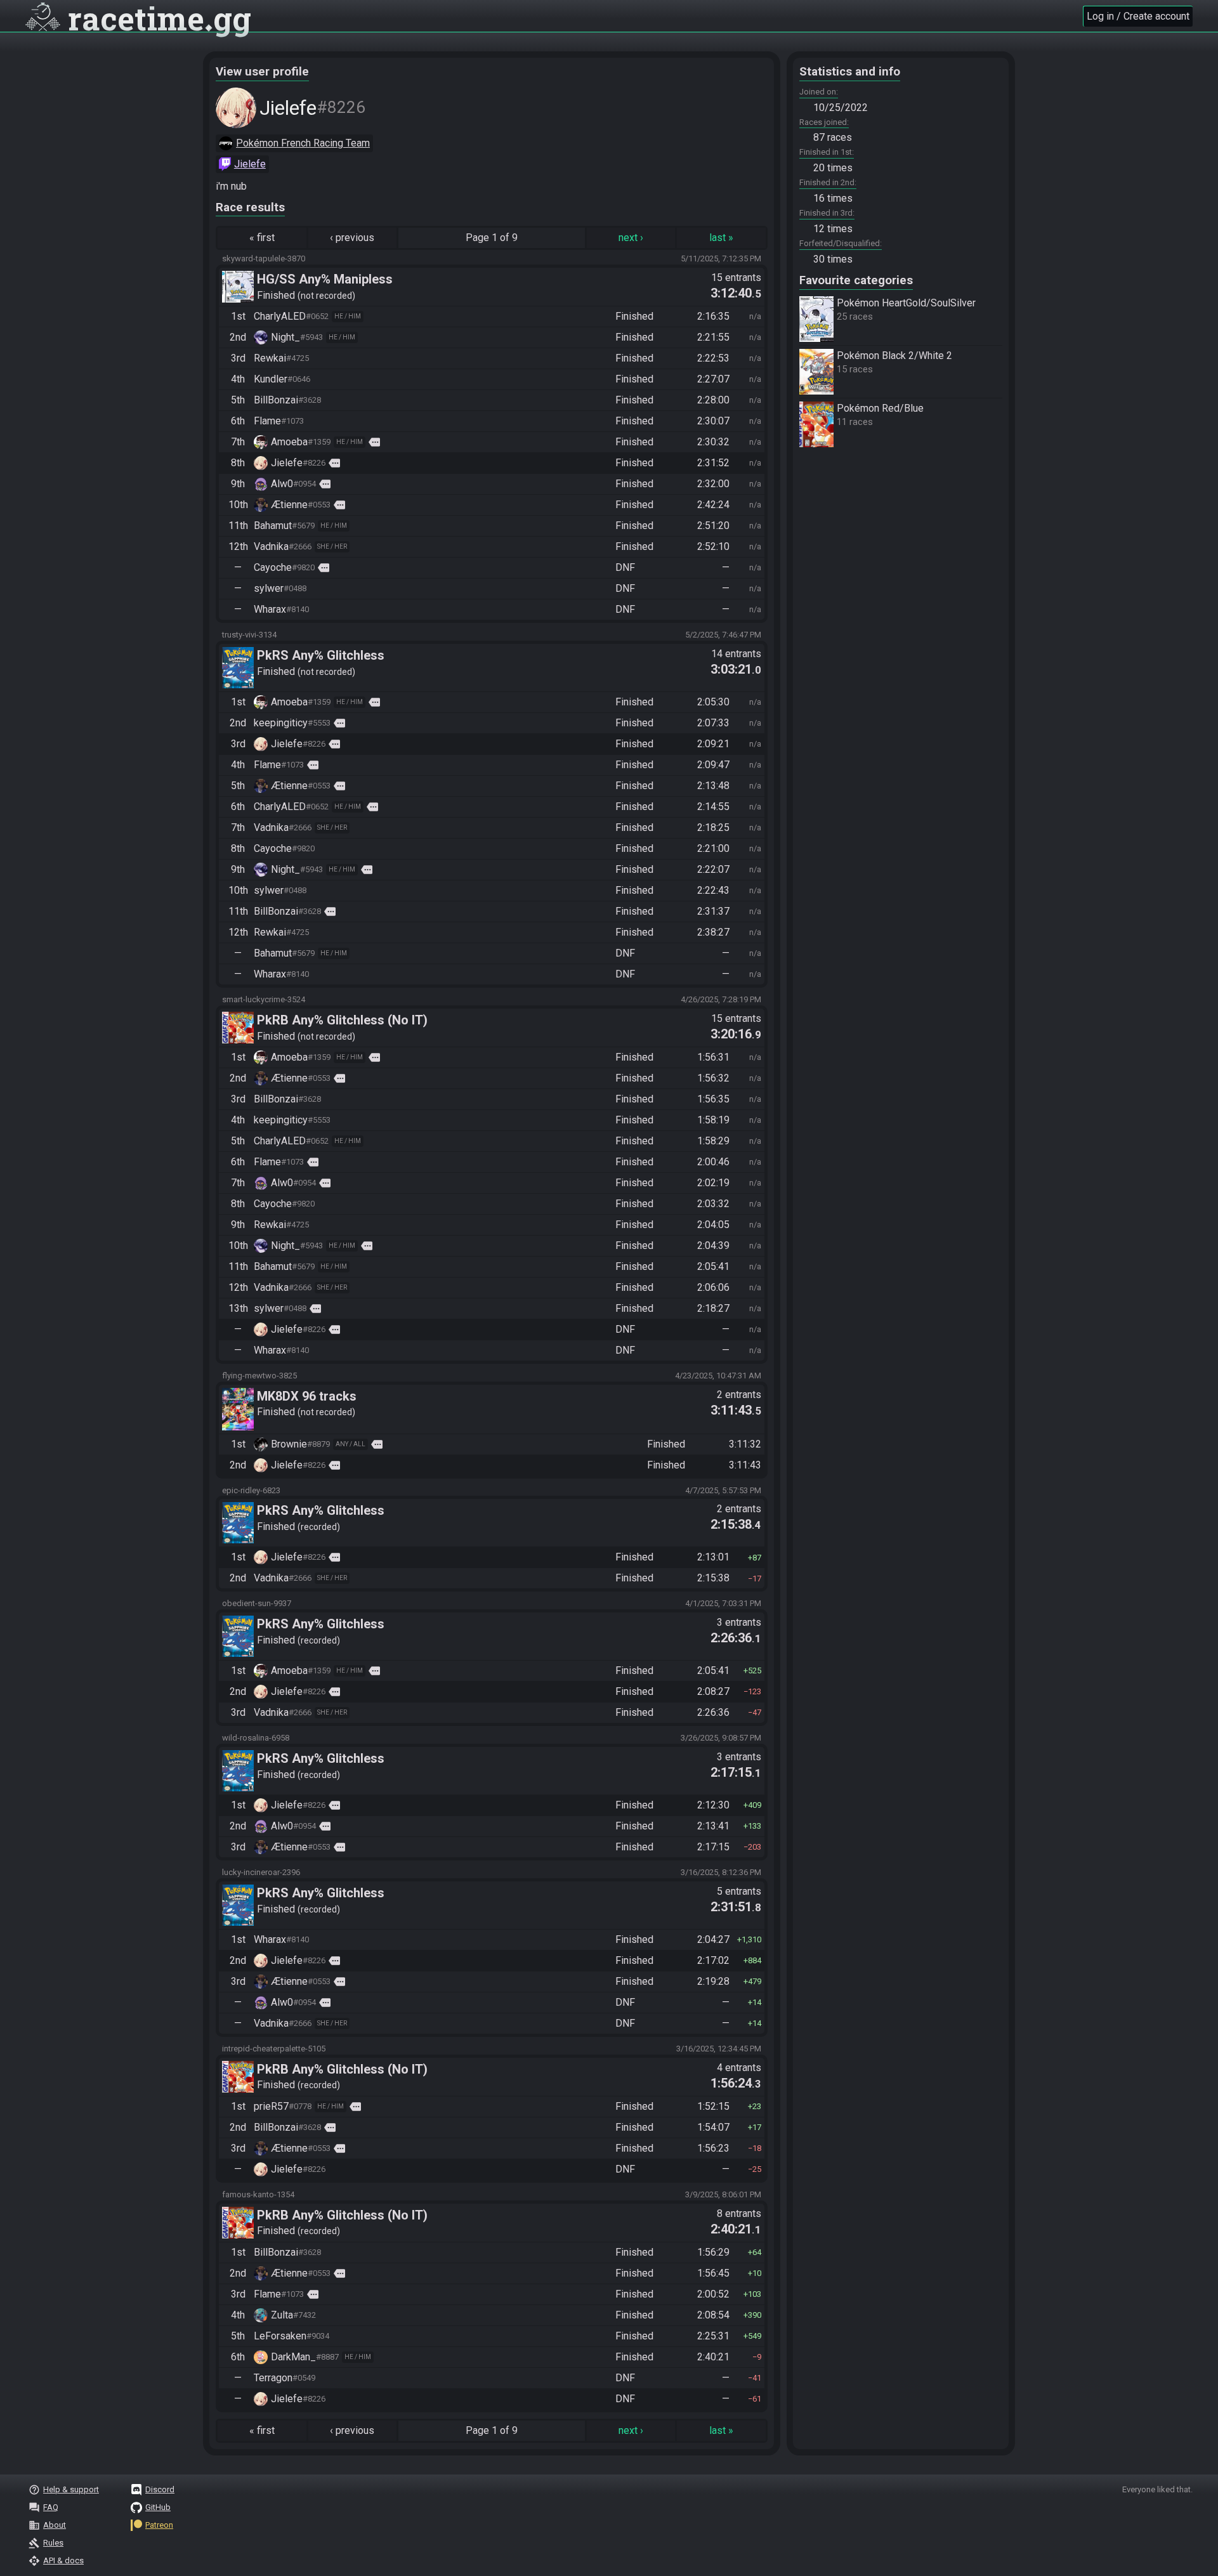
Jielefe (250, 164)
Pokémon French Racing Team (303, 143)
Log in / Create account (1138, 16)
